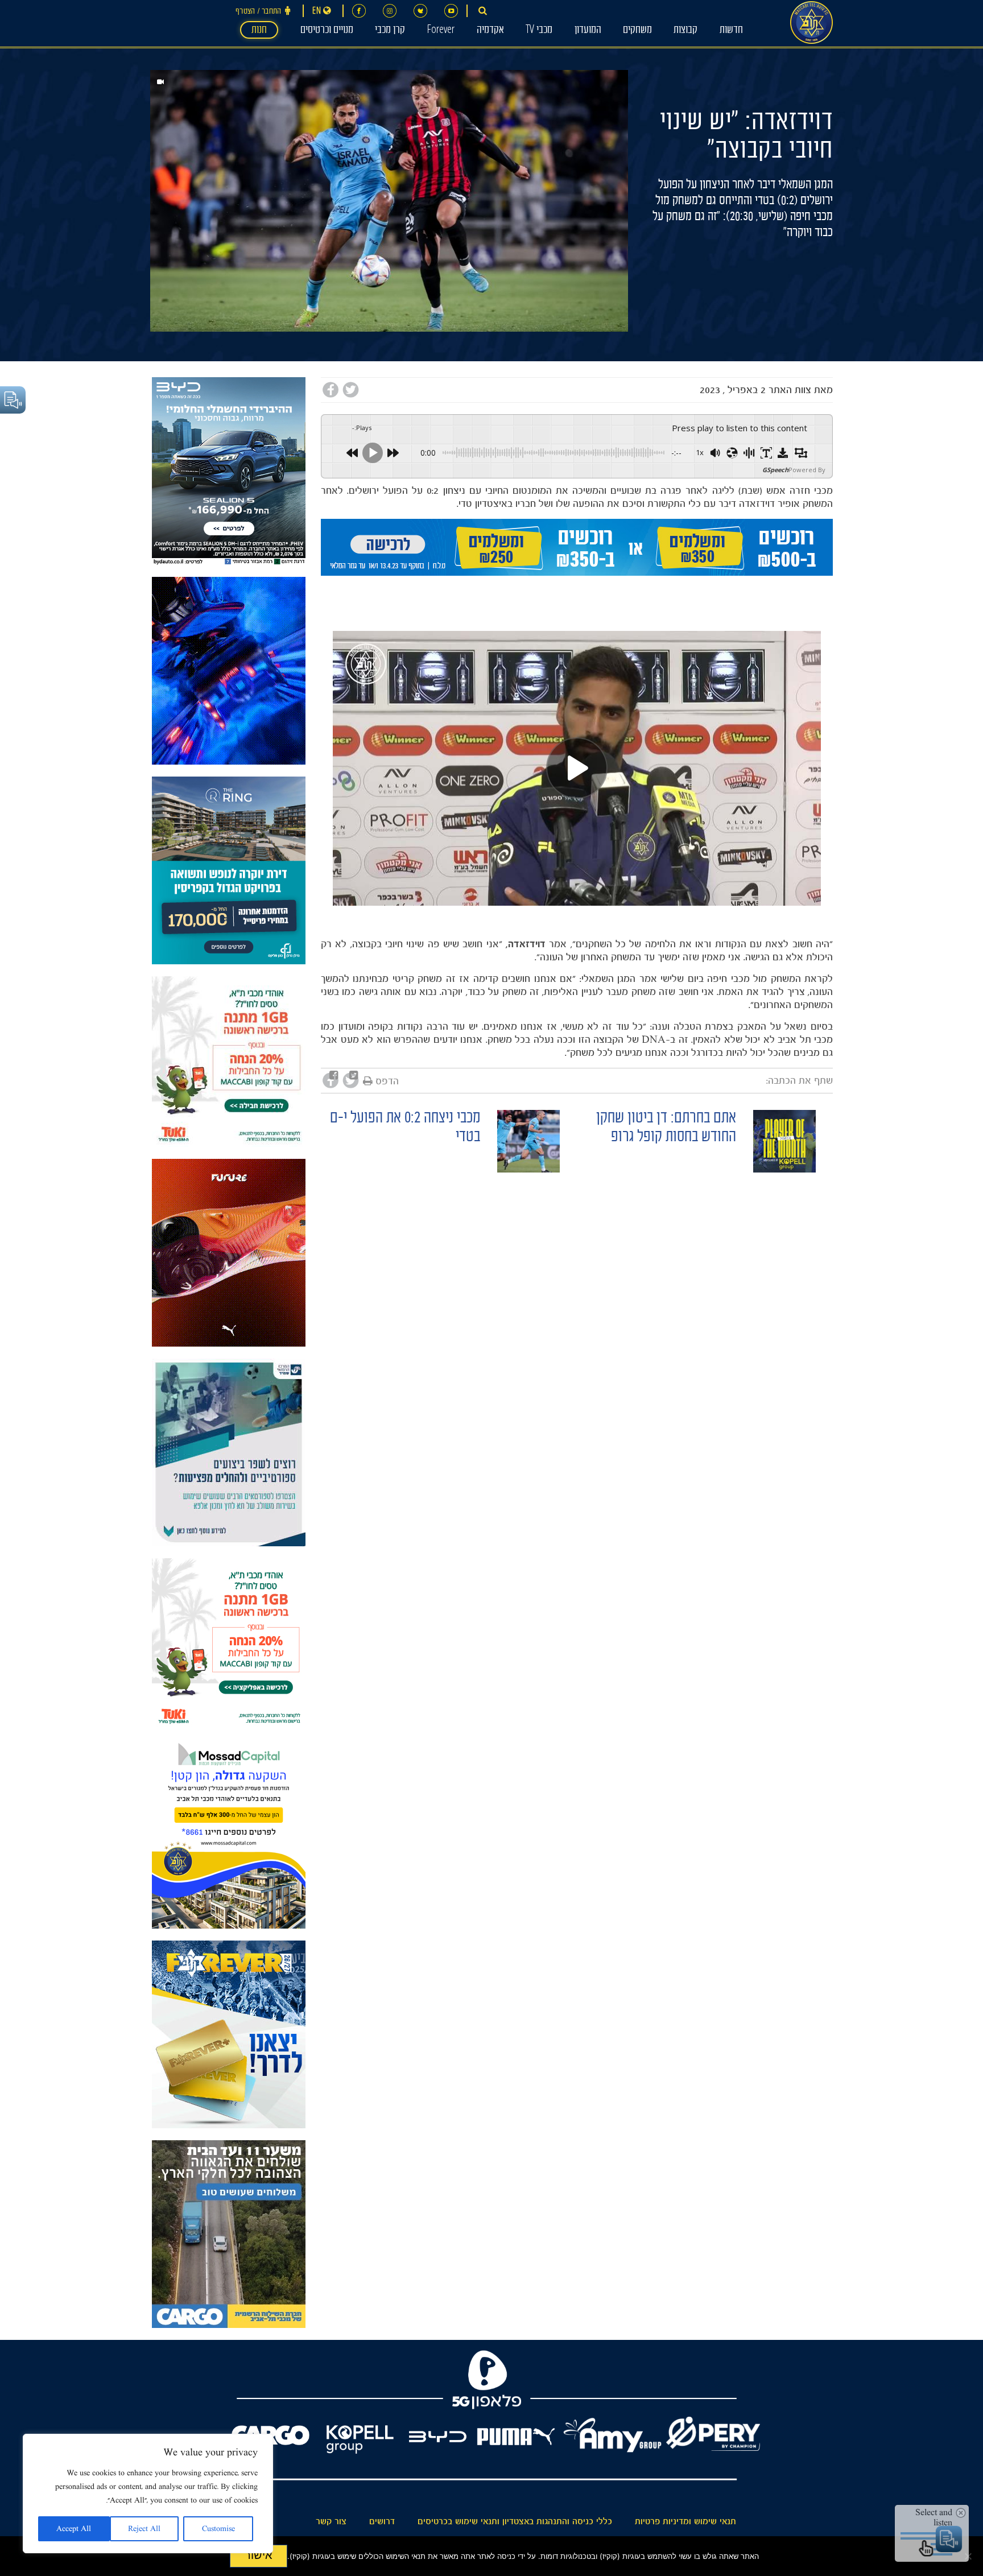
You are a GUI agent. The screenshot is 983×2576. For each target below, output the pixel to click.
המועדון (588, 31)
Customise (218, 2529)
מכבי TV (539, 31)
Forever (441, 31)
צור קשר (331, 2521)
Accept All (74, 2529)
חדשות (731, 31)
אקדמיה (490, 31)
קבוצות (685, 31)
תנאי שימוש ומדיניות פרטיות (685, 2521)
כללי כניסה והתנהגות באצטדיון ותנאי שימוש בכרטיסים (515, 2521)
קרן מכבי (390, 31)
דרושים (382, 2521)
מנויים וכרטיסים (327, 31)
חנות (259, 31)
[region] (148, 2494)
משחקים (637, 31)
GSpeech (775, 470)
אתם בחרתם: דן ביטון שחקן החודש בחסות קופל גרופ (666, 1129)
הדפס (387, 1081)
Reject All (144, 2529)
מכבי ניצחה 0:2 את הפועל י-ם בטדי (405, 1129)
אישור (259, 2555)
